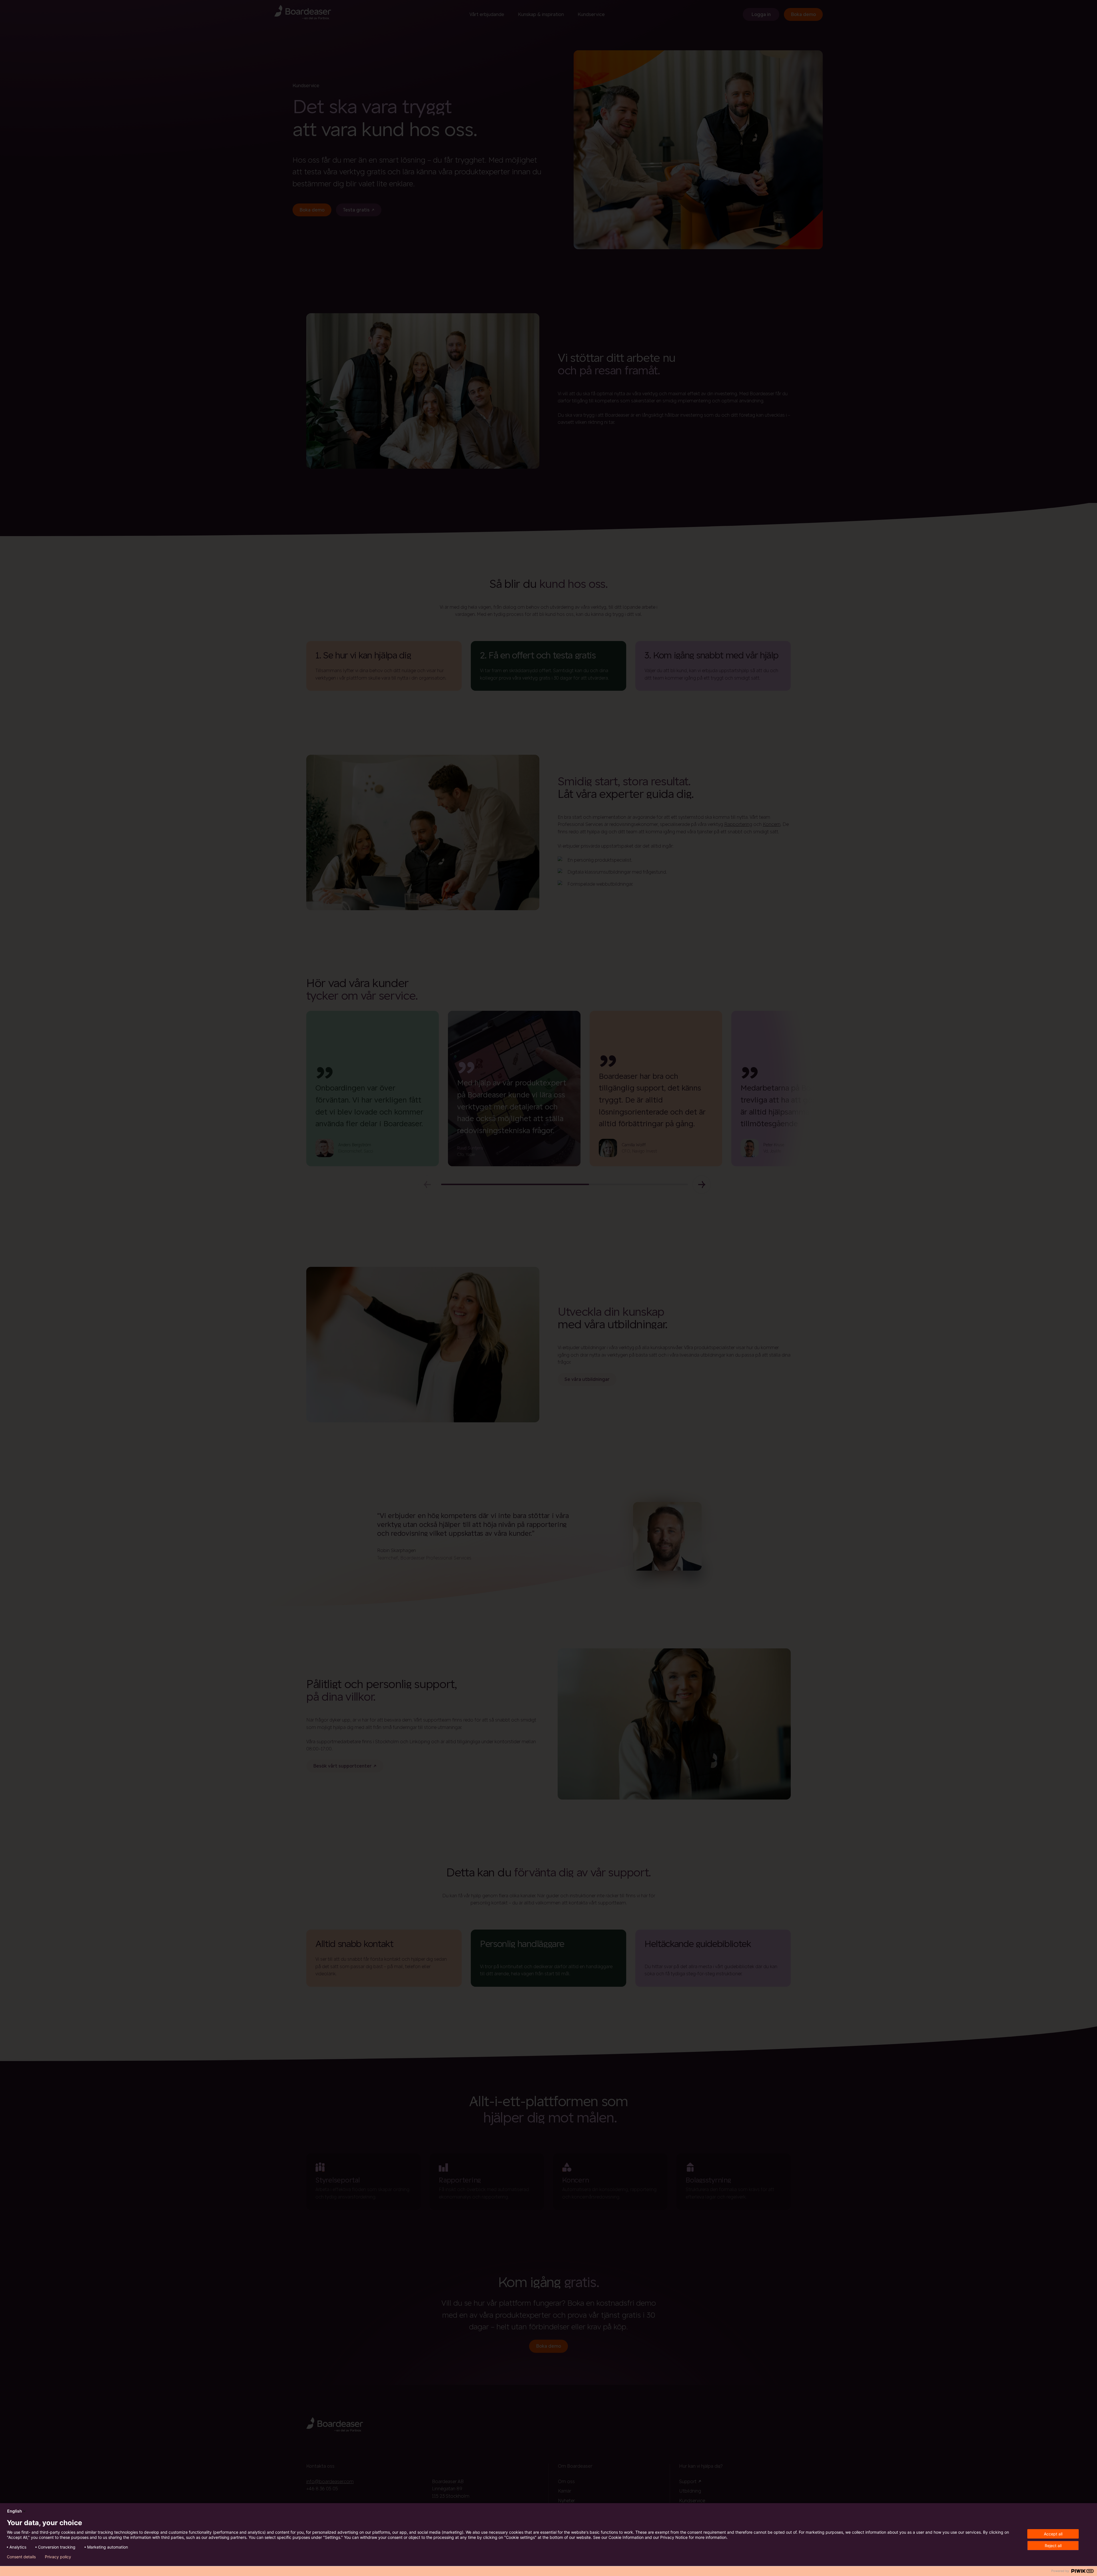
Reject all (1053, 2546)
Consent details (21, 2557)
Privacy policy (58, 2557)
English (15, 2511)
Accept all (1053, 2534)
